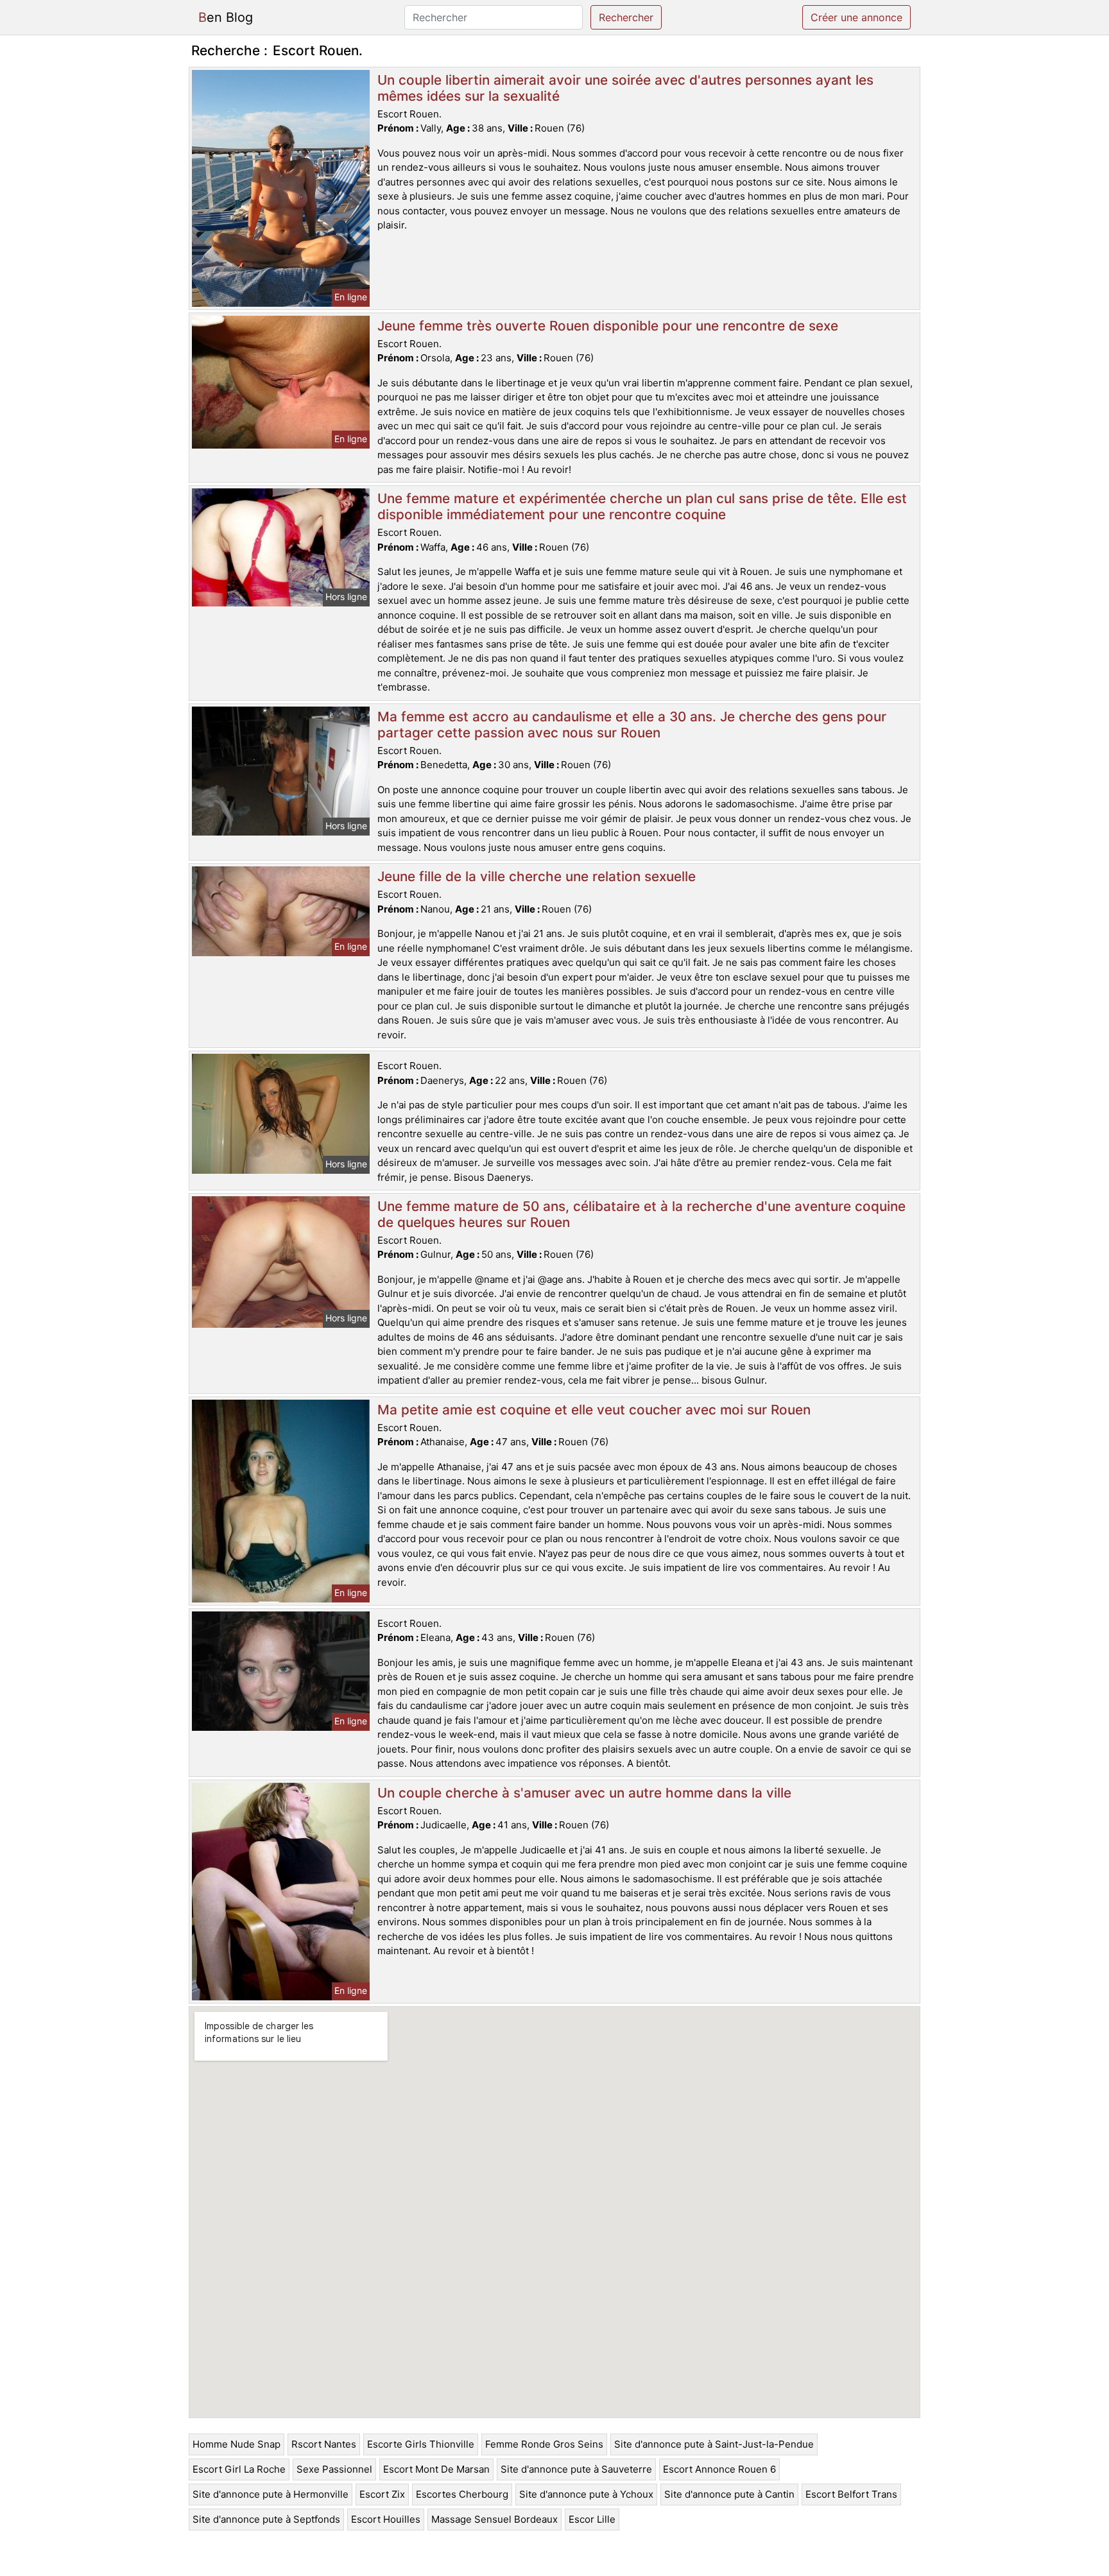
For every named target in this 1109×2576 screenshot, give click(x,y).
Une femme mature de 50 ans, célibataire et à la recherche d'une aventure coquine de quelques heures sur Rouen (641, 1214)
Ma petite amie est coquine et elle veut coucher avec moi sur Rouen (594, 1410)
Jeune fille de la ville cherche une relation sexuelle (537, 876)
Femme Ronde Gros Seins (544, 2444)
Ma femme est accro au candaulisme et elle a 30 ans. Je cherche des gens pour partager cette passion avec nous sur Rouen (632, 725)
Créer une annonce (856, 17)
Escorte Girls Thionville (421, 2444)
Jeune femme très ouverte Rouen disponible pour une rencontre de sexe (608, 326)
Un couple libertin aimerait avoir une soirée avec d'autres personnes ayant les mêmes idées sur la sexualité (625, 88)
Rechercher (626, 17)
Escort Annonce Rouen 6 (719, 2469)
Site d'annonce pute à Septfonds (266, 2519)
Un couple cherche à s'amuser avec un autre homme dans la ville (584, 1793)
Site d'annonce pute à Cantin (729, 2494)
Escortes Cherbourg (462, 2494)
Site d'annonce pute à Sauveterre (576, 2469)
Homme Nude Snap (236, 2444)
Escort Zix (382, 2494)
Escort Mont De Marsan (436, 2469)
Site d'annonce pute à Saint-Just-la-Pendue (714, 2444)
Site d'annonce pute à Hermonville (271, 2494)
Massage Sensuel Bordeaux (494, 2519)
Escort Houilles (386, 2519)
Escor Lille (592, 2519)
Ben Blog (226, 17)
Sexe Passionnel (334, 2469)
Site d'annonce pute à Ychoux (586, 2494)
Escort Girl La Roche (239, 2469)
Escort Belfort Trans (851, 2494)
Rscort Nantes (324, 2444)
